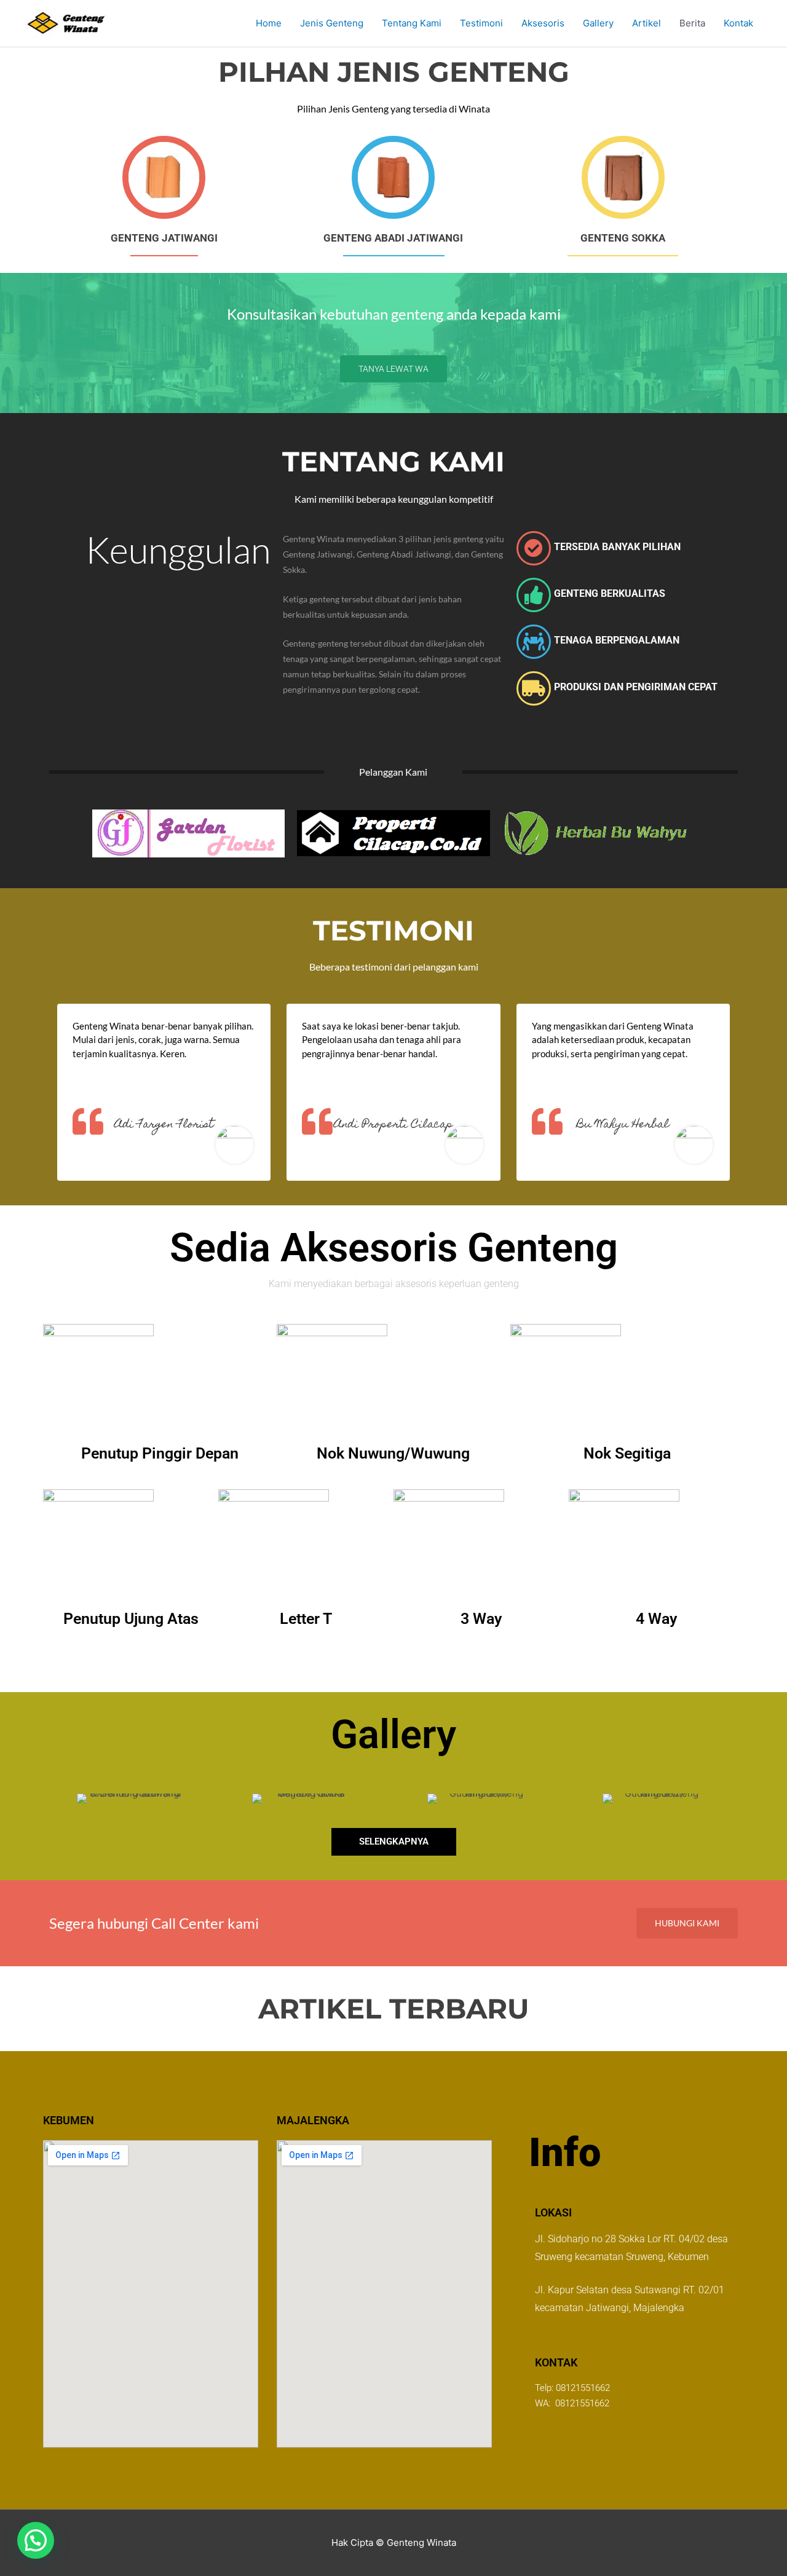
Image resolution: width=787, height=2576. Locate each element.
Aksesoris (543, 23)
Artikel (647, 23)
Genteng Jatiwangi (164, 238)
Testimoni (481, 23)
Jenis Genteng (332, 23)
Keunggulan (178, 549)
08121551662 (583, 2388)
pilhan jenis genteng (394, 72)
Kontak (738, 23)
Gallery (598, 23)
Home (269, 23)
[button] (36, 2540)
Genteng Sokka (623, 238)
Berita (692, 23)
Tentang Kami (412, 23)
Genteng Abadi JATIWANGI (393, 238)
